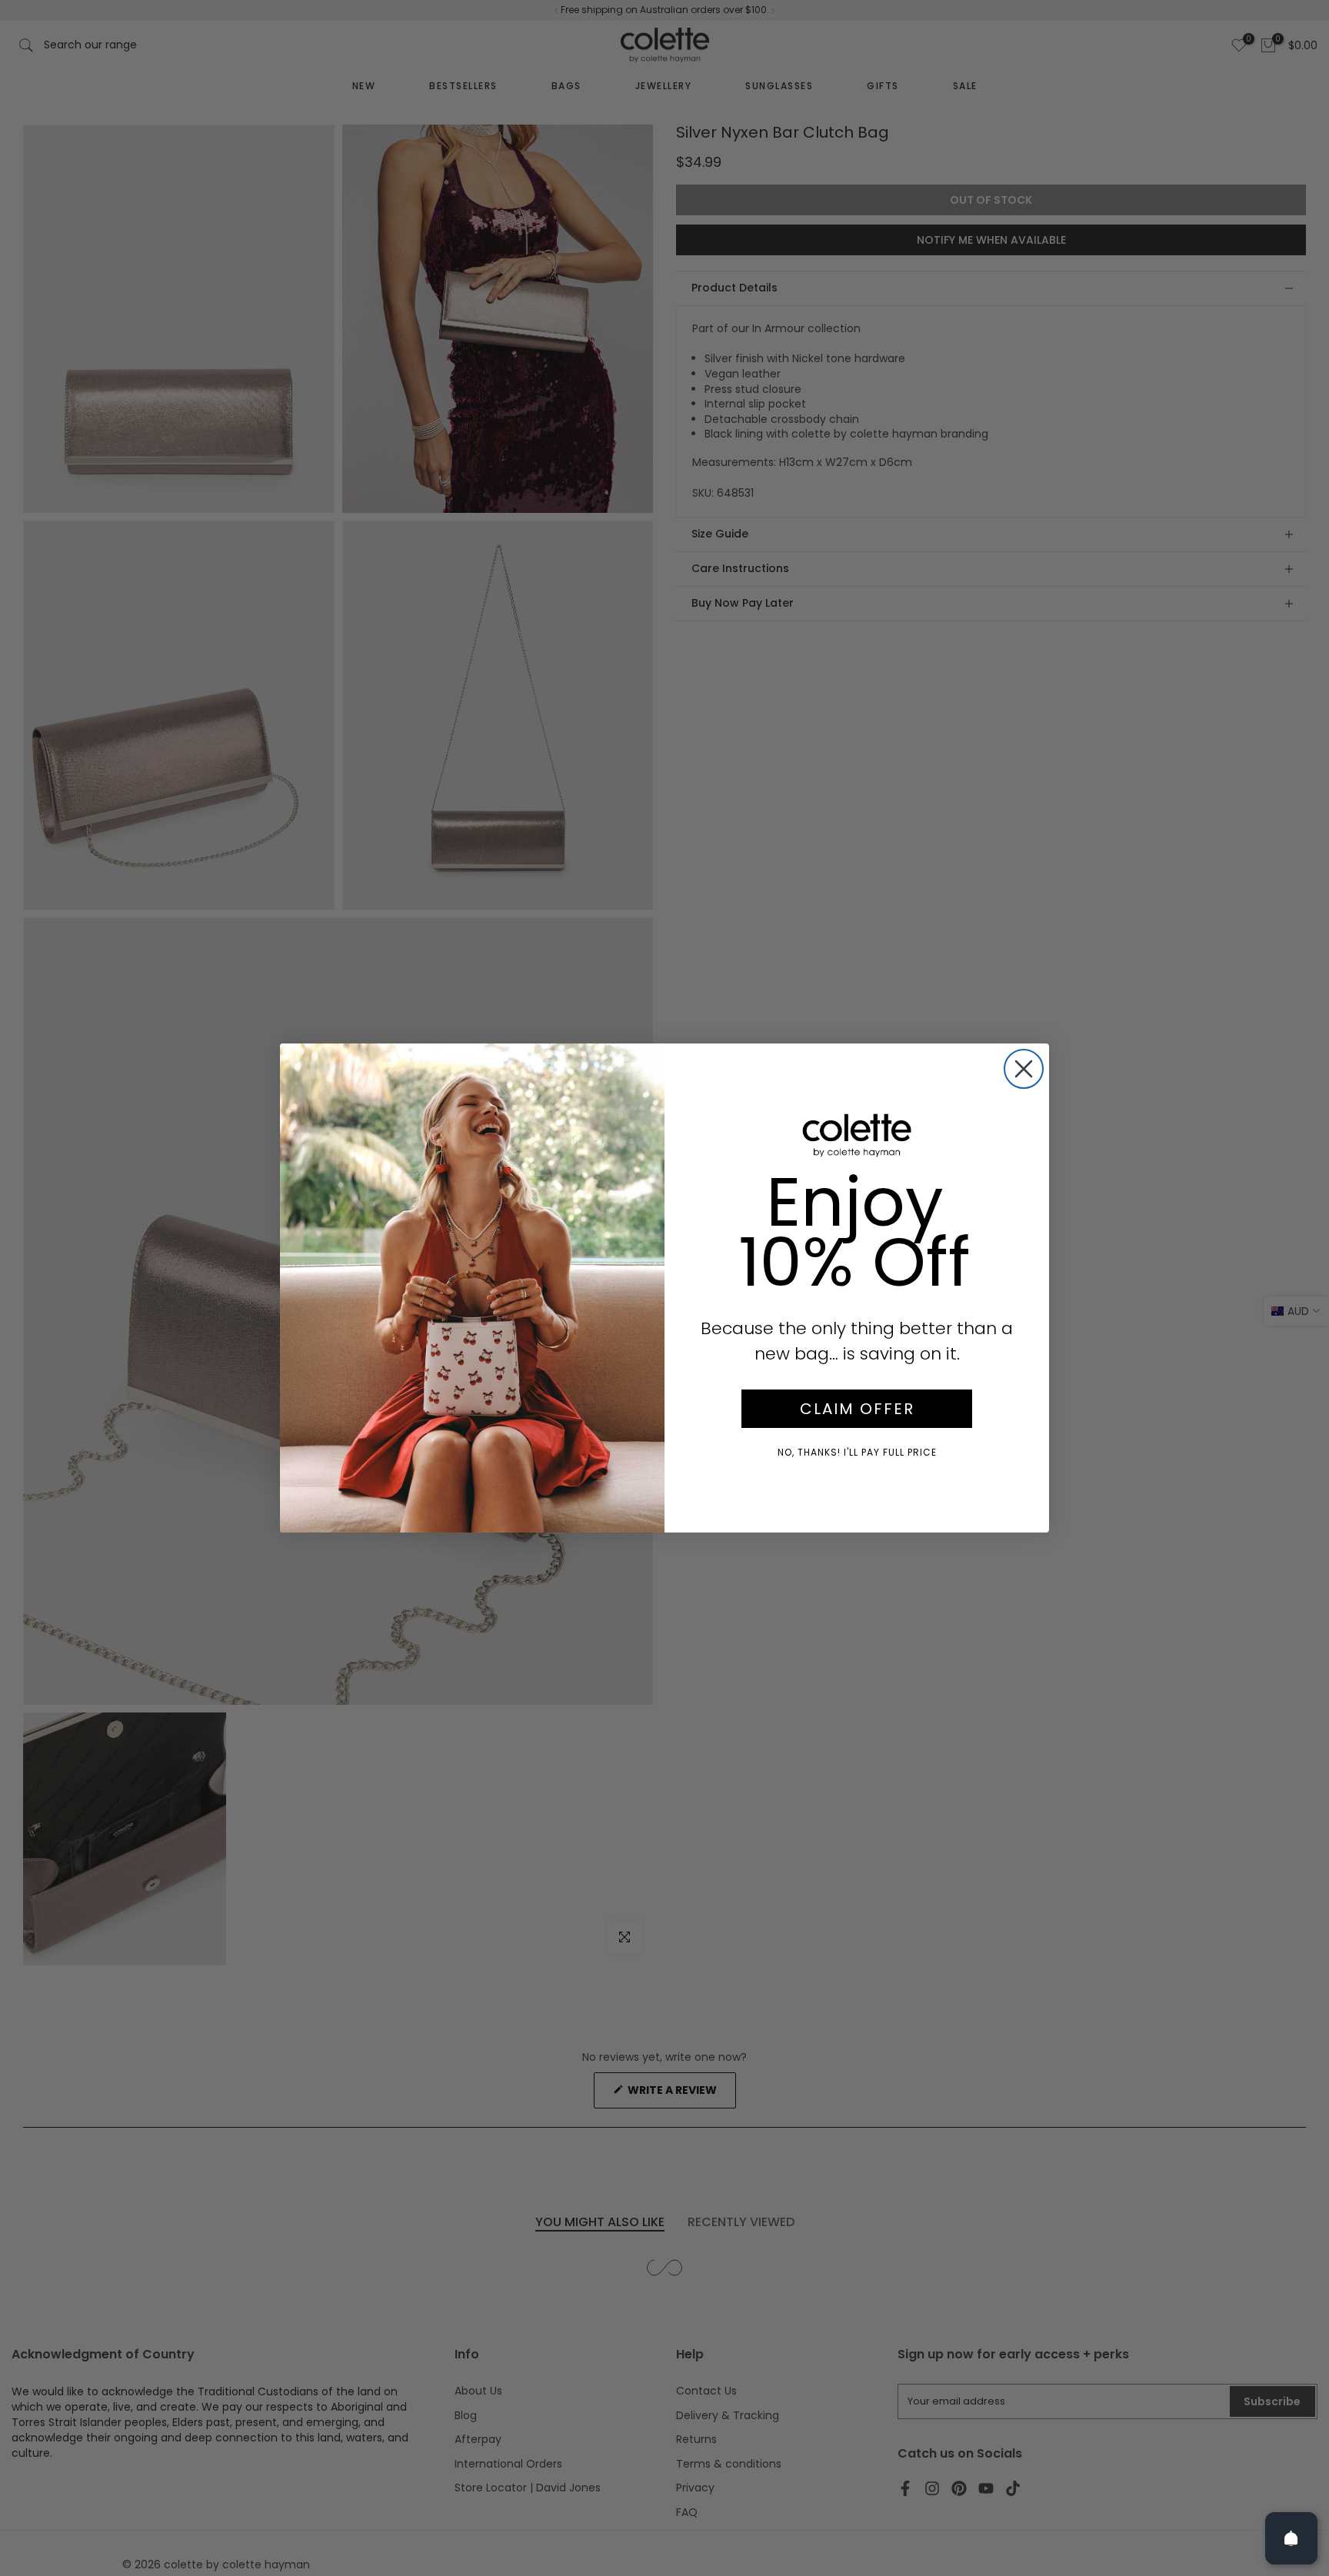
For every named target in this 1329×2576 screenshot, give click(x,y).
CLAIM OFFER (857, 1409)
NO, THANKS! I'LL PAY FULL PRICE (857, 1452)
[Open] (1291, 2538)
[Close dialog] (1024, 1069)
